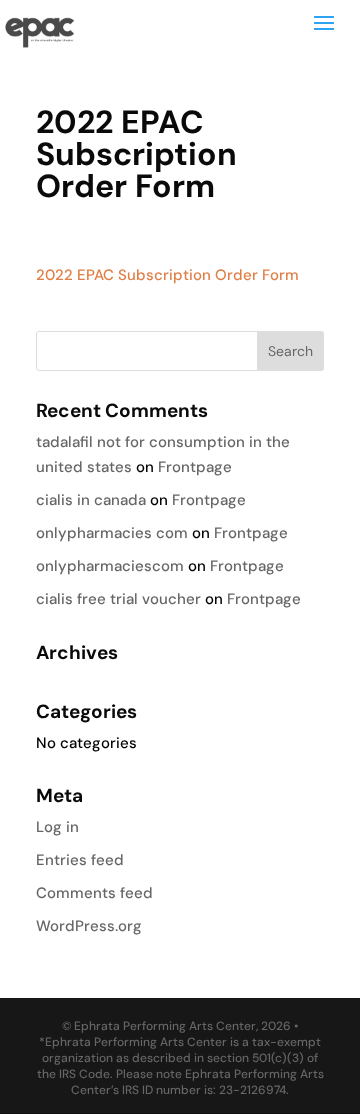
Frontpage (195, 467)
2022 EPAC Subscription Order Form (167, 275)
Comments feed (94, 893)
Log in (57, 827)
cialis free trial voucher (118, 599)
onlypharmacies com (112, 533)
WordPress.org (89, 926)
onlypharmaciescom (110, 566)
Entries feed (80, 860)
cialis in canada (91, 500)
